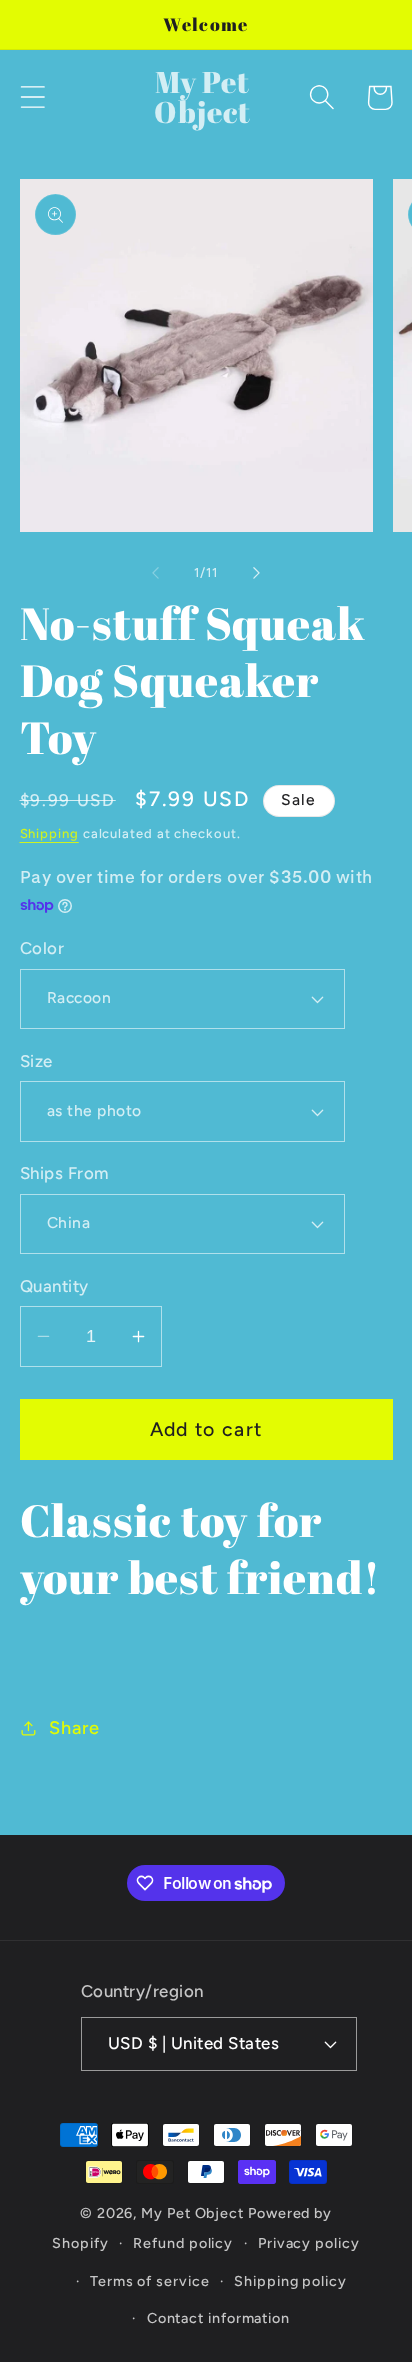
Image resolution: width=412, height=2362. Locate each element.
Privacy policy (309, 2243)
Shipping (49, 833)
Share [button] (74, 1728)
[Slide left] (155, 573)
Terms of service (150, 2281)
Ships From (64, 1173)
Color (42, 948)
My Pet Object (192, 2213)
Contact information (218, 2318)
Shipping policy (290, 2281)
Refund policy (183, 2243)
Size (36, 1061)
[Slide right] (257, 573)
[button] (32, 97)
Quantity (54, 1286)
